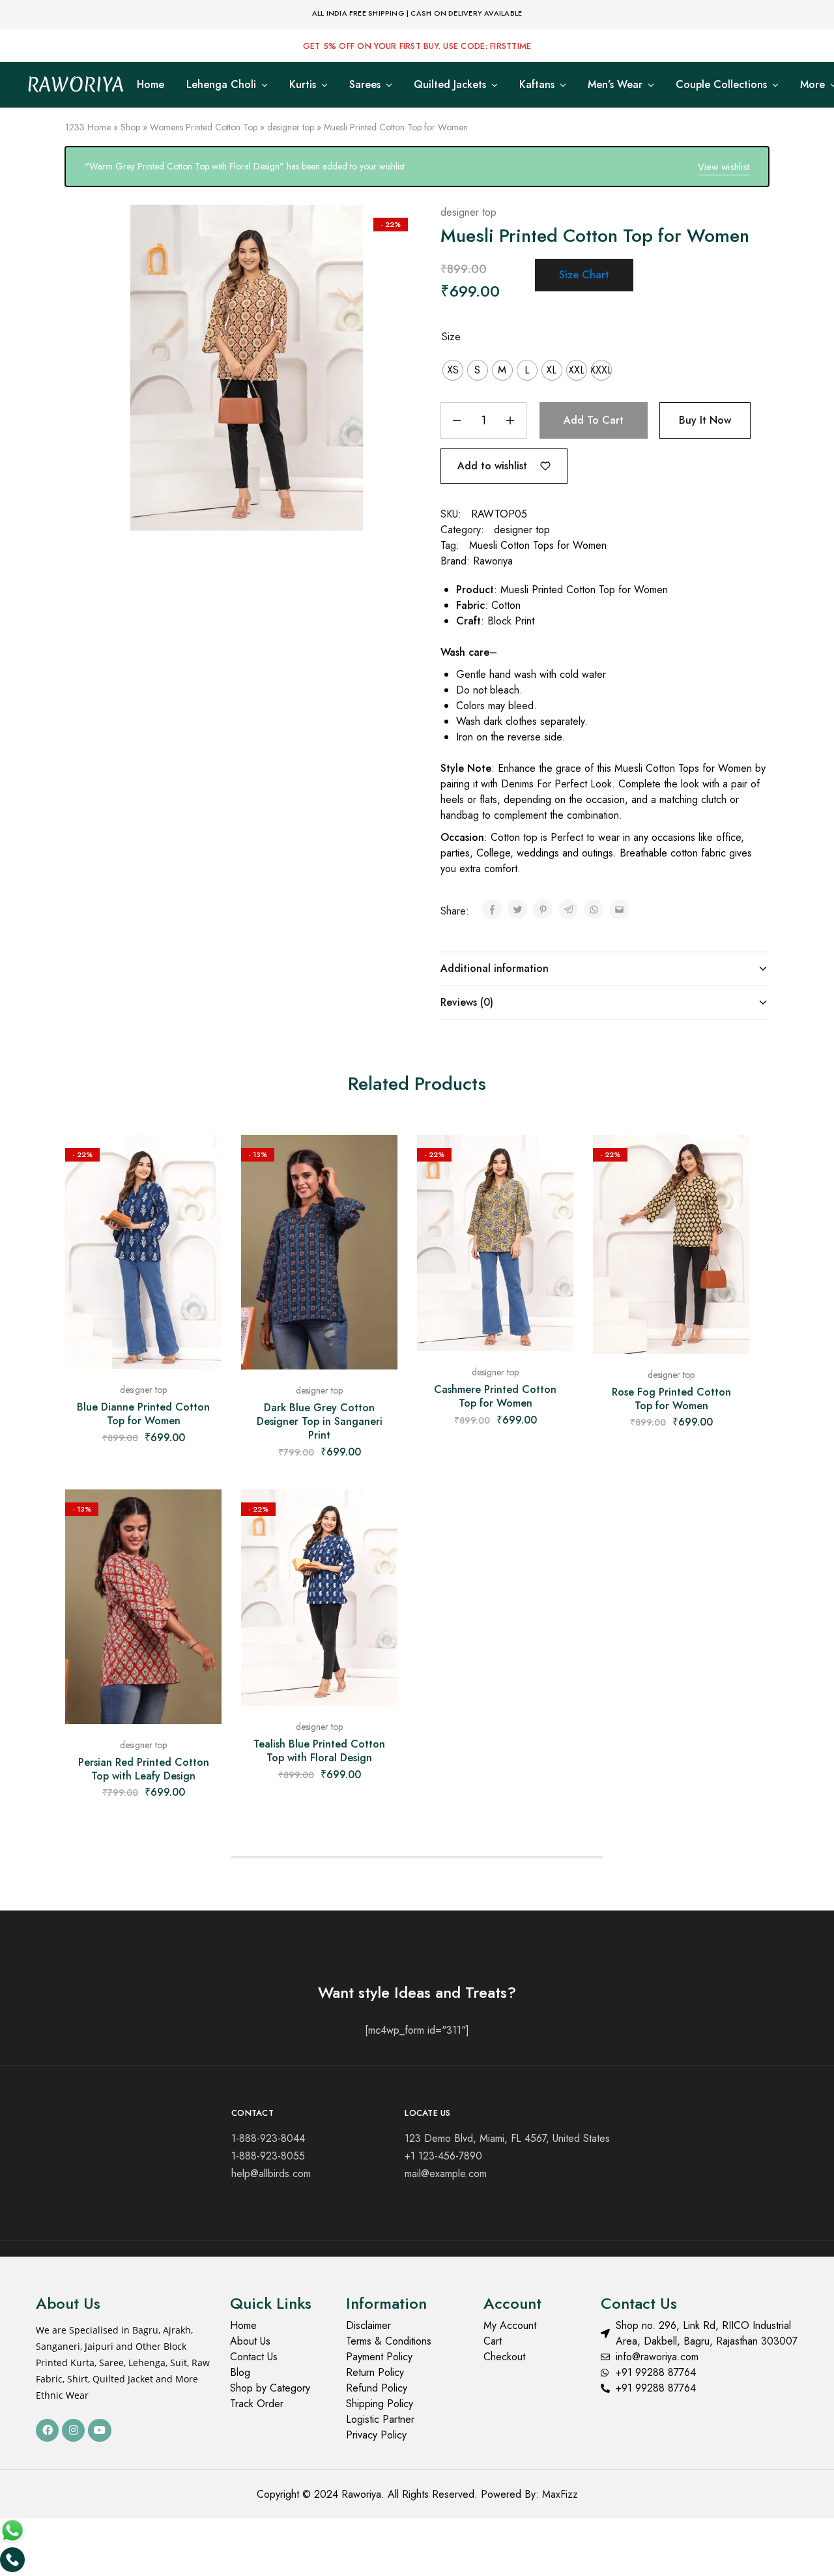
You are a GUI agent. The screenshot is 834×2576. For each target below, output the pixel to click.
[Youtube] (99, 2430)
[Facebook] (47, 2430)
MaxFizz (560, 2494)
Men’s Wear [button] (615, 85)
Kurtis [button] (303, 85)
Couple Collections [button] (721, 85)
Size (451, 337)
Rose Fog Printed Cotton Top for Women (671, 1399)
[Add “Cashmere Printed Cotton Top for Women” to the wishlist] (554, 1161)
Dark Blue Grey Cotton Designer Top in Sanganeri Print (320, 1422)
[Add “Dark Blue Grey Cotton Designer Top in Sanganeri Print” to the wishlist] (378, 1161)
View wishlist (724, 167)
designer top (291, 127)
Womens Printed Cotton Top (204, 127)
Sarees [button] (365, 85)
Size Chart (584, 275)
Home (151, 85)
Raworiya (493, 561)
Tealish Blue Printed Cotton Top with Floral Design (319, 1751)
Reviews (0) (467, 1002)
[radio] (453, 370)
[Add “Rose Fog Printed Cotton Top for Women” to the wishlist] (730, 1161)
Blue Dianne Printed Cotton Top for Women (143, 1414)
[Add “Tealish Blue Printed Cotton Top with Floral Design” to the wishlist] (378, 1515)
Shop (130, 127)
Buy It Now (705, 420)
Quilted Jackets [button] (450, 85)
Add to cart (594, 420)
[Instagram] (73, 2430)
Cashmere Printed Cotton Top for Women (495, 1396)
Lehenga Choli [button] (221, 85)
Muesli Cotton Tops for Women (538, 545)
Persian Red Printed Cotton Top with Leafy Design (144, 1769)
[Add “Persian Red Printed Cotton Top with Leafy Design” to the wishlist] (202, 1515)
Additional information (495, 968)
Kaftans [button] (537, 85)
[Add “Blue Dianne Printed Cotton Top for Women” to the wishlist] (202, 1161)
